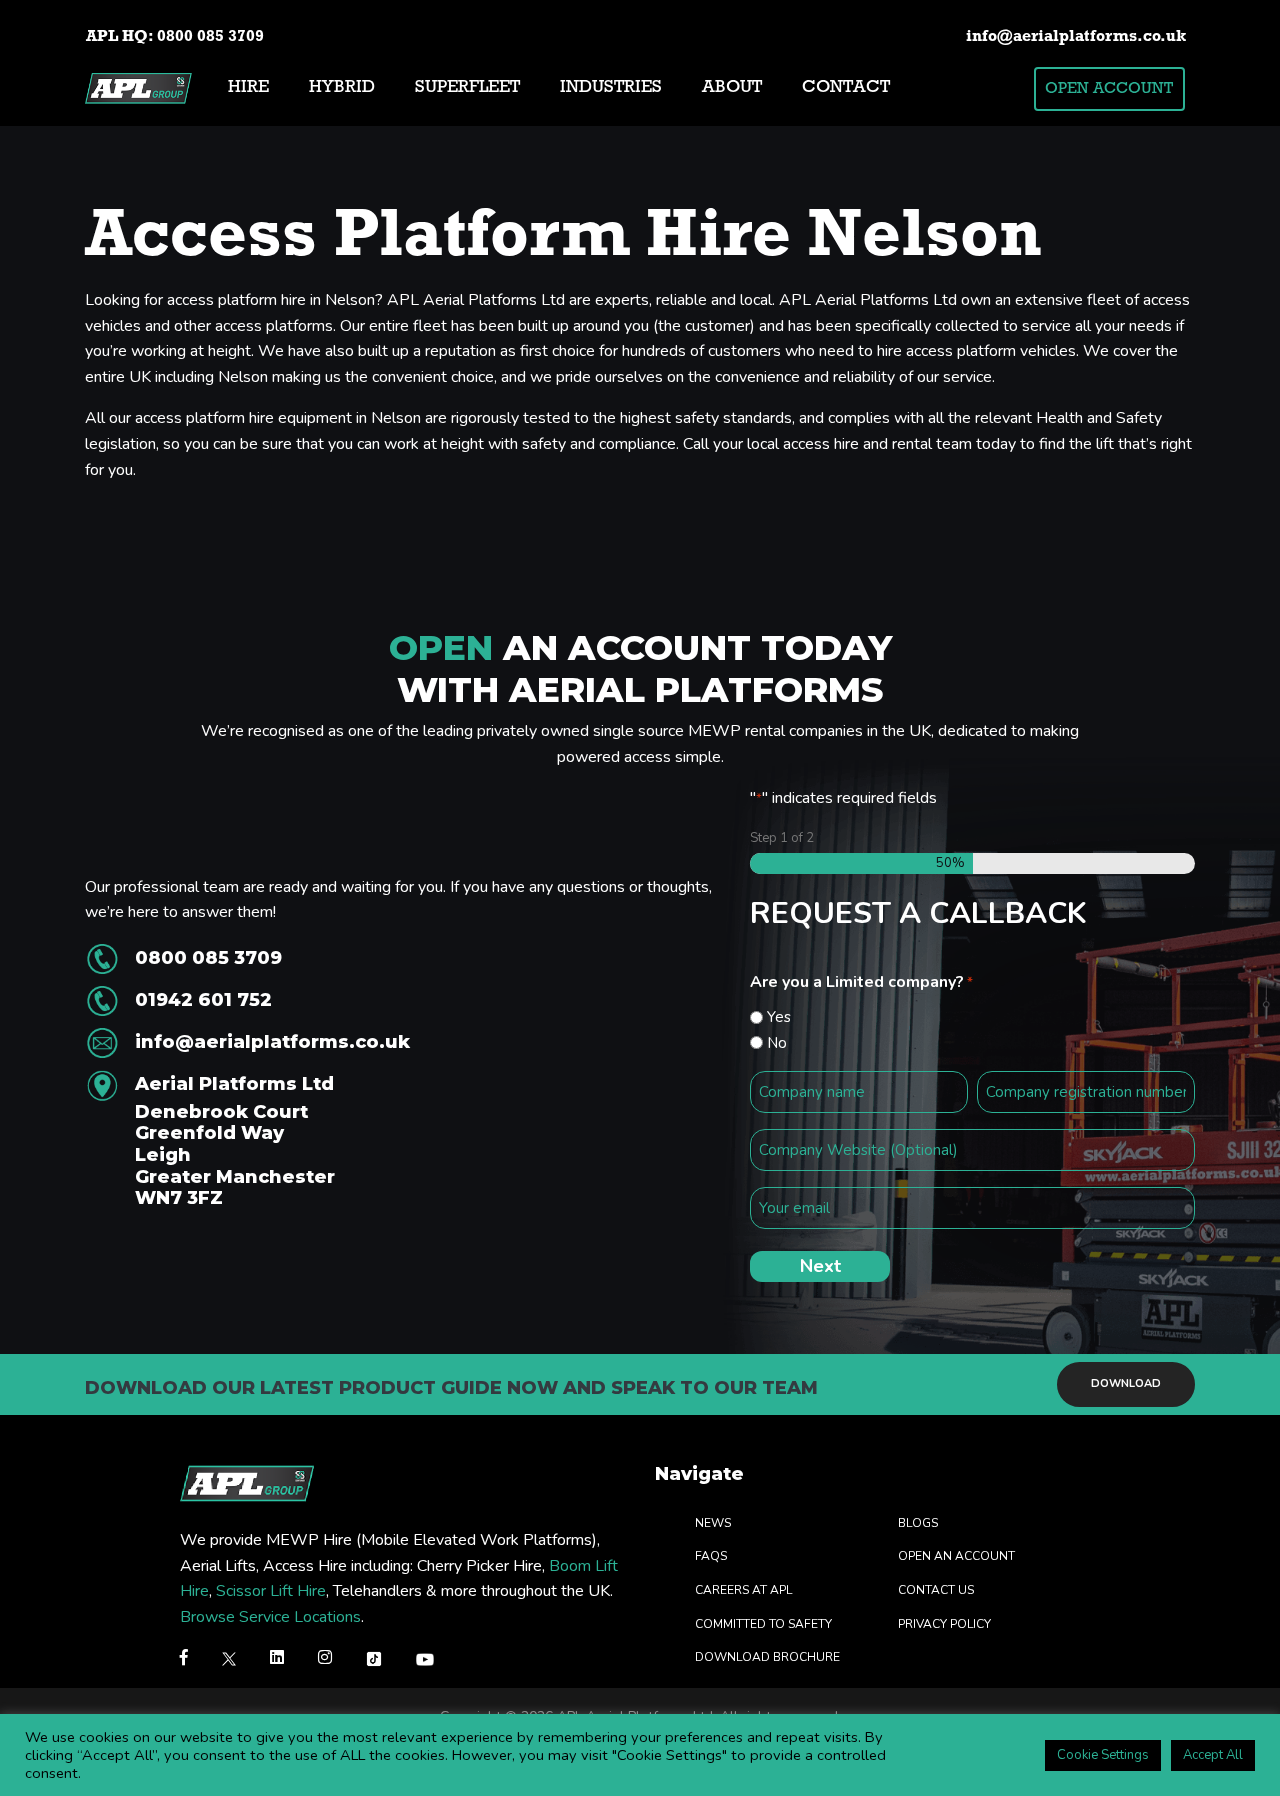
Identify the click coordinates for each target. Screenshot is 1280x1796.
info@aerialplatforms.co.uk (1076, 37)
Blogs (918, 1522)
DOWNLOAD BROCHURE (767, 1657)
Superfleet (467, 88)
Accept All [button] (1213, 1755)
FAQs (711, 1556)
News (713, 1522)
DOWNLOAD (1126, 1384)
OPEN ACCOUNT (1109, 89)
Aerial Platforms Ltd (235, 1141)
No (777, 1043)
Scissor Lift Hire (271, 1591)
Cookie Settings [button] (1103, 1755)
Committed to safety (763, 1623)
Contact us (936, 1589)
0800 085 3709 (210, 37)
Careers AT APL (743, 1589)
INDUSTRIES (611, 88)
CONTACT (846, 88)
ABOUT (732, 88)
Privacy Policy (944, 1623)
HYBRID (342, 88)
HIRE (248, 88)
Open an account (956, 1556)
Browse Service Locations (270, 1616)
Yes (779, 1017)
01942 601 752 (203, 1000)
